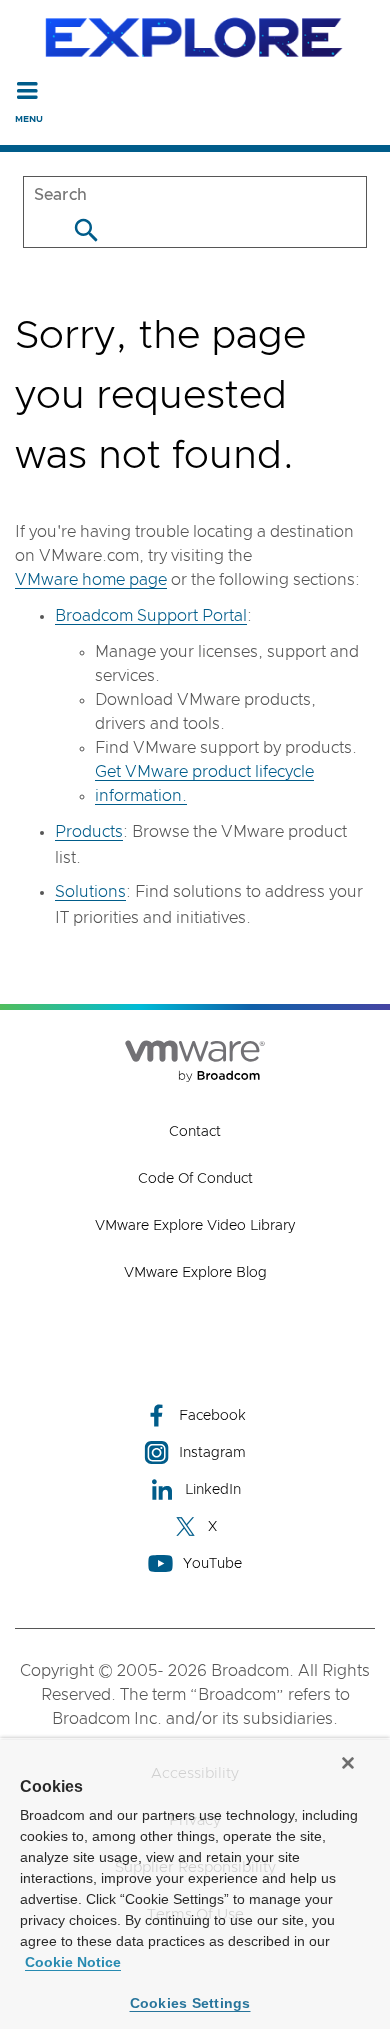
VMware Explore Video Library (195, 1226)
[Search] (85, 229)
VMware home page (91, 580)
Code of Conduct (195, 1179)
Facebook (212, 1416)
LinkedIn (213, 1490)
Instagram (212, 1453)
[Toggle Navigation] (27, 90)
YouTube (212, 1564)
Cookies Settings (190, 2003)
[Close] (348, 1763)
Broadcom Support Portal (151, 616)
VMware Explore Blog (195, 1273)
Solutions (90, 892)
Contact (195, 1132)
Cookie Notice (73, 1962)
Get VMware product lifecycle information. (204, 784)
